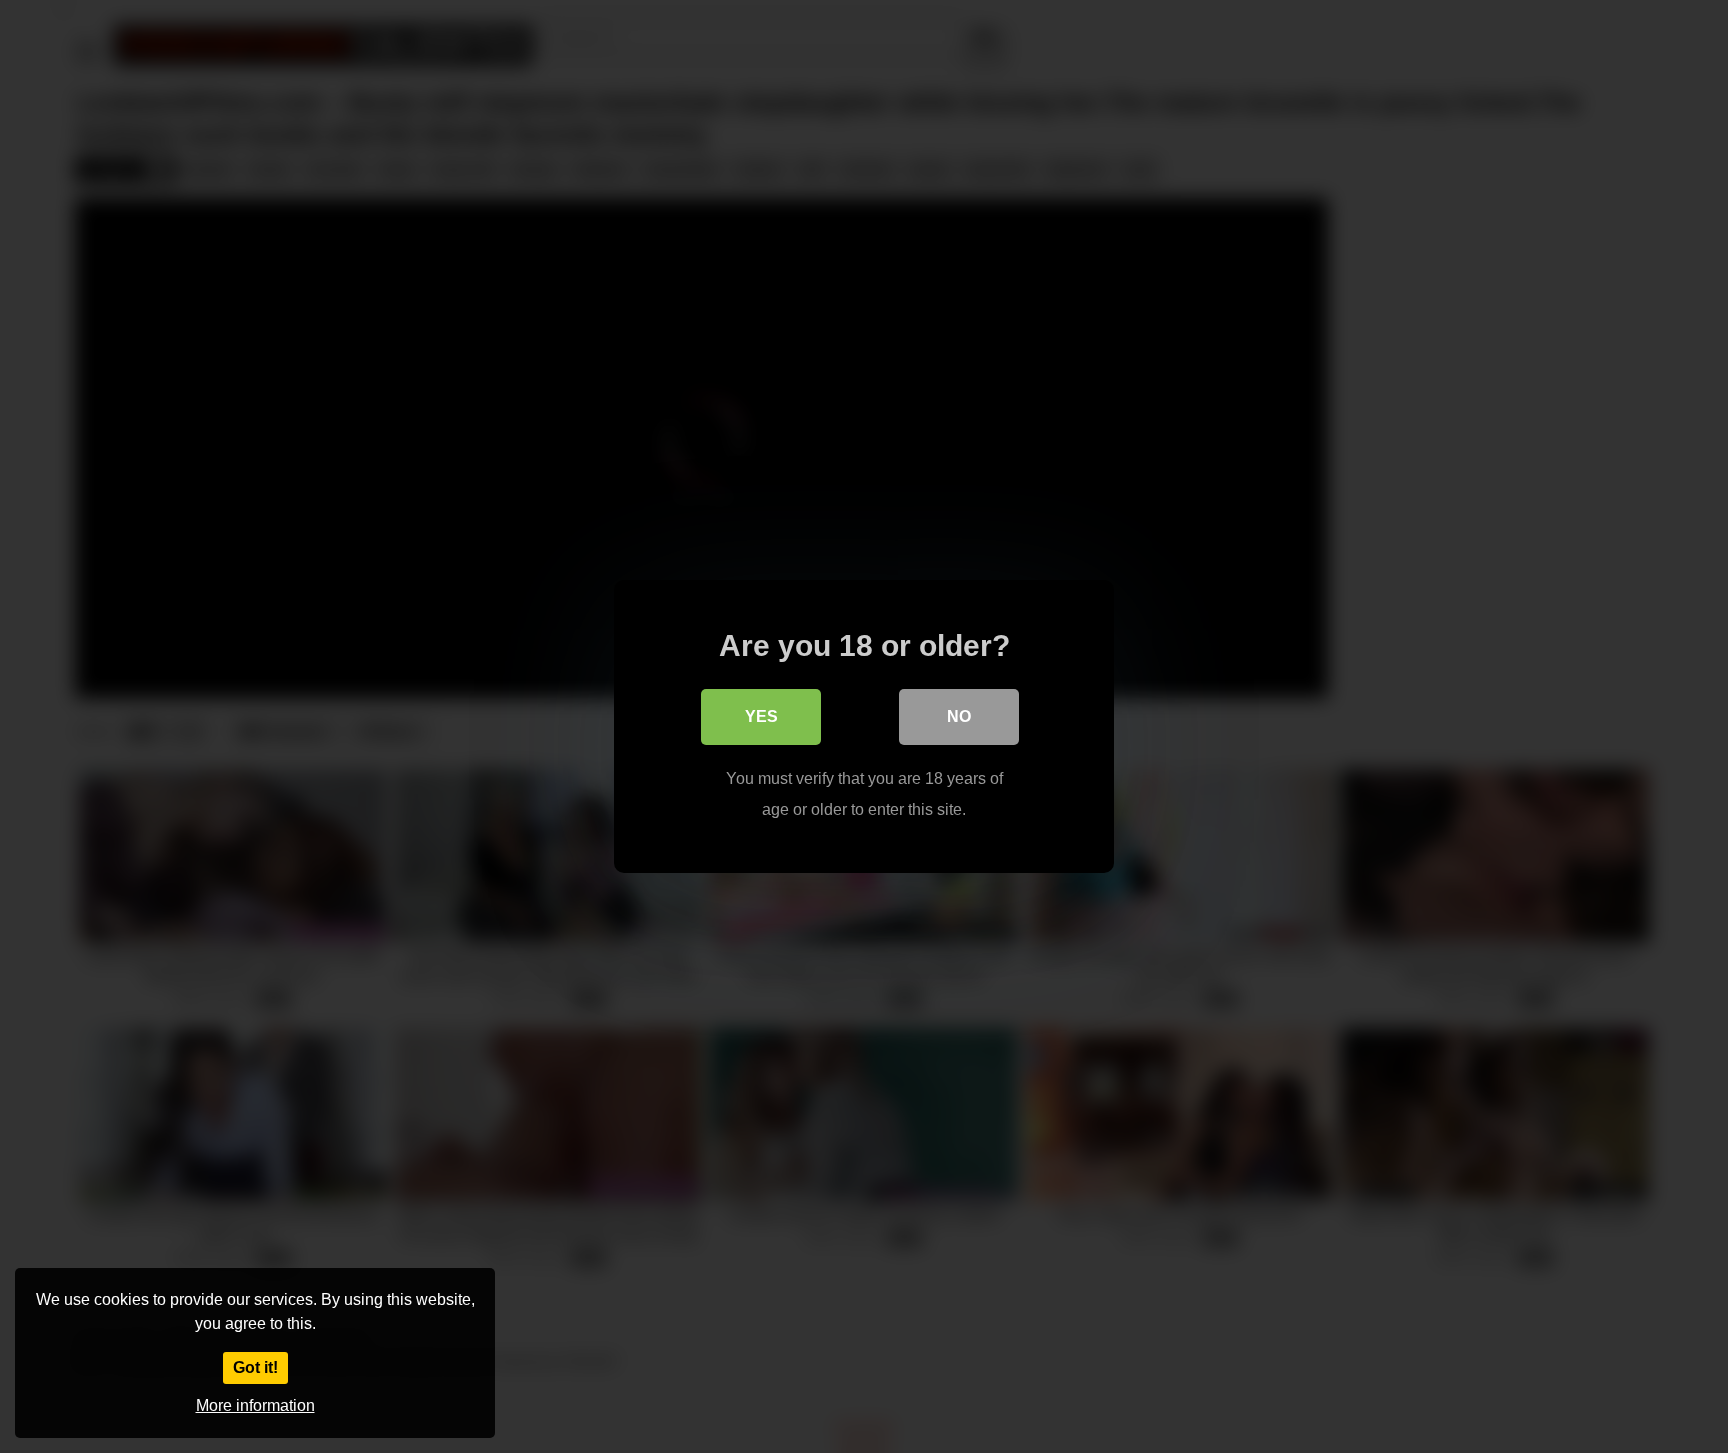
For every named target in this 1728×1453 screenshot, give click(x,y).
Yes (761, 716)
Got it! (255, 1367)
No (959, 716)
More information (255, 1405)
